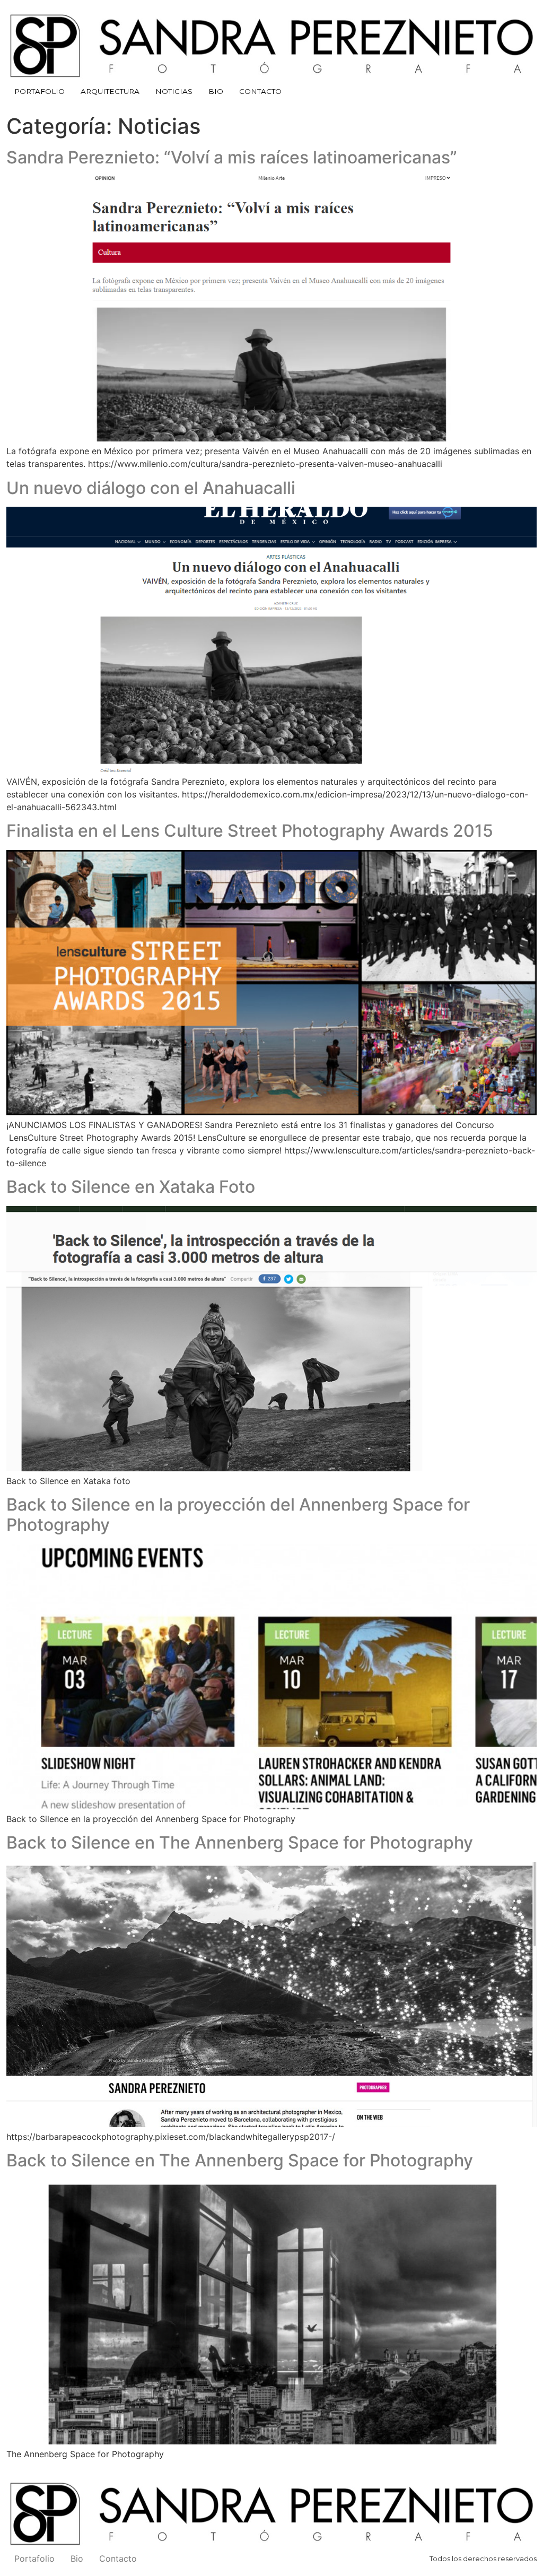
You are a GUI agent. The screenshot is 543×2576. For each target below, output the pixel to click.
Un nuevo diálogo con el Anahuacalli (151, 488)
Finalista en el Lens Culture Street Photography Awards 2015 (250, 831)
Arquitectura (110, 91)
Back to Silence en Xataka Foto (131, 1187)
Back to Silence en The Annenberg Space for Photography (240, 1842)
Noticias (174, 91)
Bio (216, 91)
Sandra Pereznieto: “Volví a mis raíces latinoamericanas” (232, 157)
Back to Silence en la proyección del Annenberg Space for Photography (238, 1515)
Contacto (260, 91)
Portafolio (40, 91)
